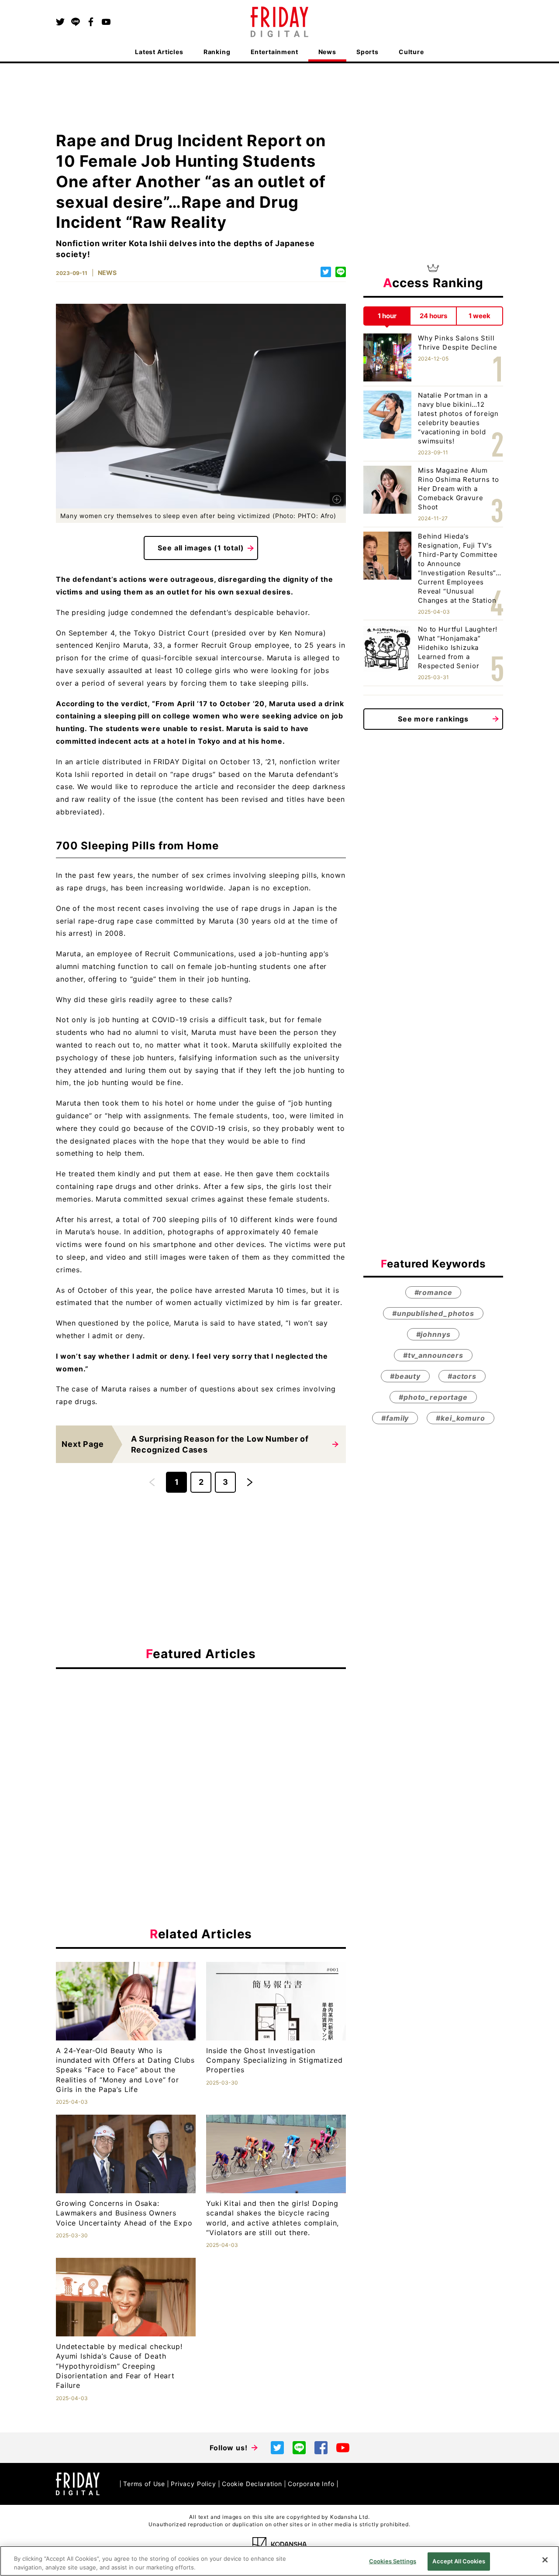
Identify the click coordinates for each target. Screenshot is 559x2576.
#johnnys (433, 1334)
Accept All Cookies (459, 2561)
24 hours (433, 316)
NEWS (107, 273)
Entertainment (274, 52)
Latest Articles (159, 52)
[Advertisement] (201, 1756)
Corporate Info (311, 2484)
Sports (367, 52)
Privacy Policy (193, 2484)
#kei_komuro (460, 1418)
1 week (480, 316)
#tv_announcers (433, 1355)
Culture (411, 52)
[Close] (545, 2560)
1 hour (387, 316)
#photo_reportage (433, 1397)
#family (395, 1418)
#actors (462, 1376)
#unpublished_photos (433, 1313)
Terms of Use (144, 2484)
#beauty (405, 1376)
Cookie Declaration (252, 2484)
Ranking (217, 52)
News (327, 52)
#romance (433, 1292)
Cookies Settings (393, 2561)
